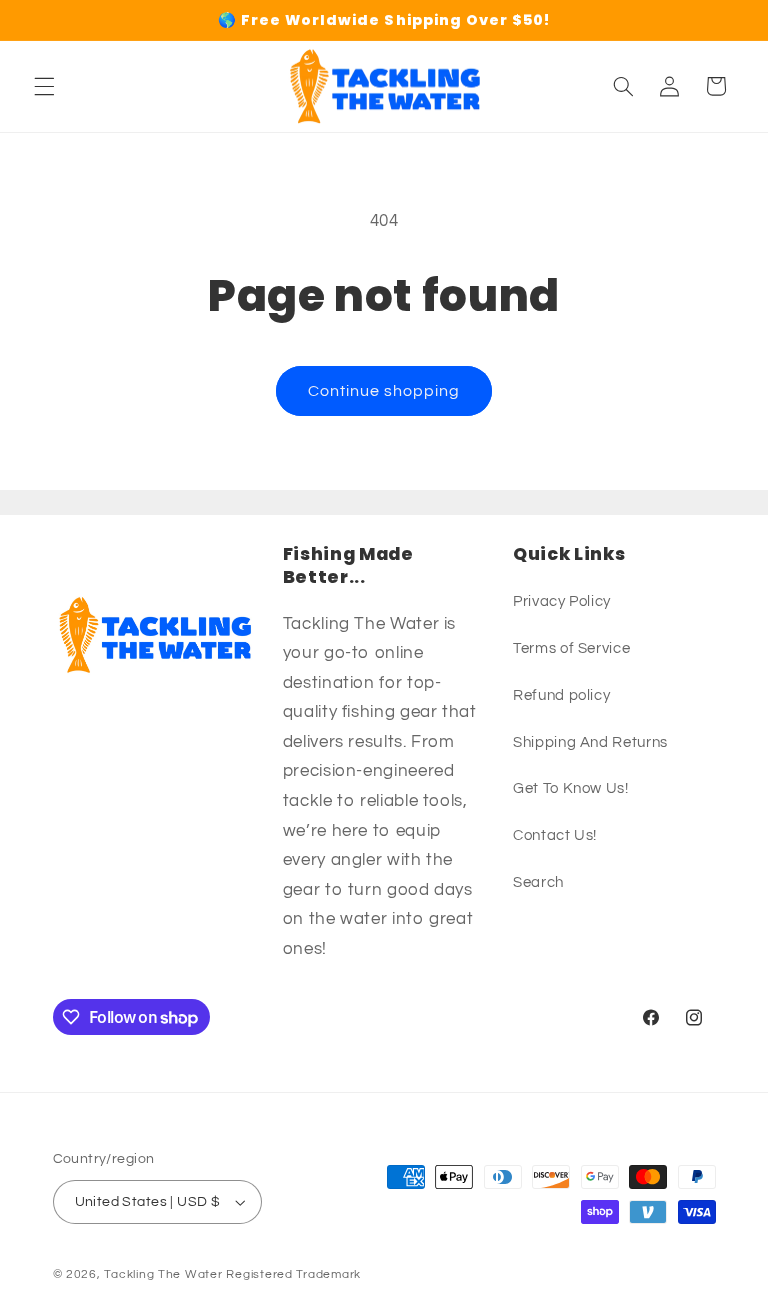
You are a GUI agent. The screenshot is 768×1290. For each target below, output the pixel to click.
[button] (44, 86)
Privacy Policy (562, 601)
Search (538, 882)
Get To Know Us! (570, 788)
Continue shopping (384, 391)
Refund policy (561, 695)
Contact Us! (555, 835)
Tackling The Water (163, 1274)
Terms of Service (571, 648)
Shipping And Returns (590, 742)
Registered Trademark (293, 1274)
